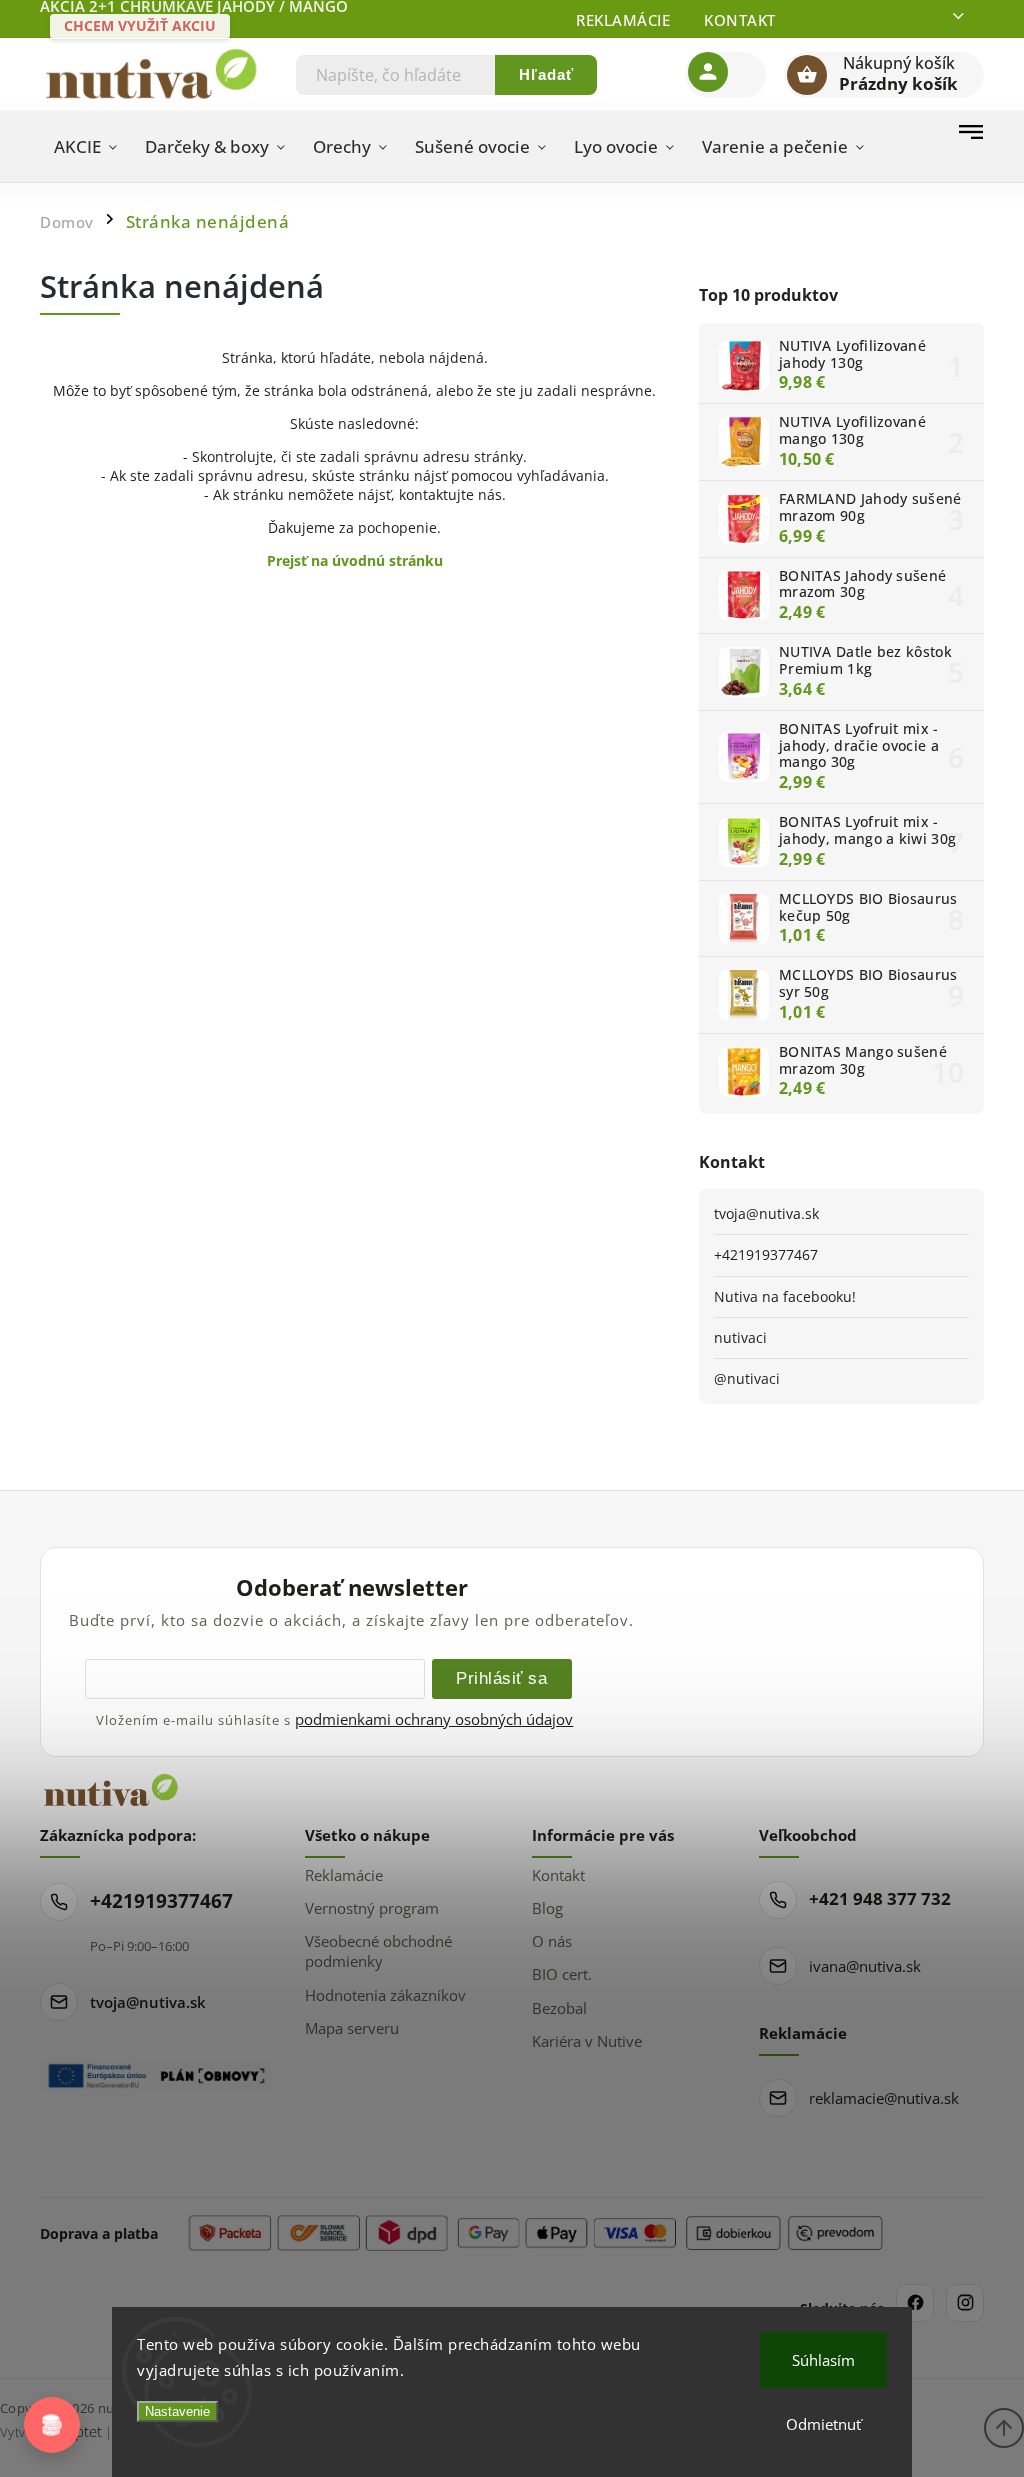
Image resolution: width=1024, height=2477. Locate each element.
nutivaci (740, 1337)
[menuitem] (85, 147)
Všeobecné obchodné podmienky (378, 1951)
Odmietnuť (823, 2424)
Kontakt (740, 20)
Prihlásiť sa (501, 1678)
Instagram (965, 2303)
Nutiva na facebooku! (785, 1296)
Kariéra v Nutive (587, 2041)
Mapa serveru (352, 2028)
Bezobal (559, 2008)
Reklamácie (623, 20)
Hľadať (546, 74)
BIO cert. (562, 1974)
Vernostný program (372, 1908)
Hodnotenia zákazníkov (385, 1995)
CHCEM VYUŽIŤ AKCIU (140, 25)
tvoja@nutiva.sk (766, 1213)
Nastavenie (177, 2411)
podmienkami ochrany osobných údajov (434, 1719)
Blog (547, 1908)
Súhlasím (823, 2360)
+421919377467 (766, 1254)
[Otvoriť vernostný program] (52, 2425)
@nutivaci (747, 1378)
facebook (915, 2303)
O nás (552, 1941)
